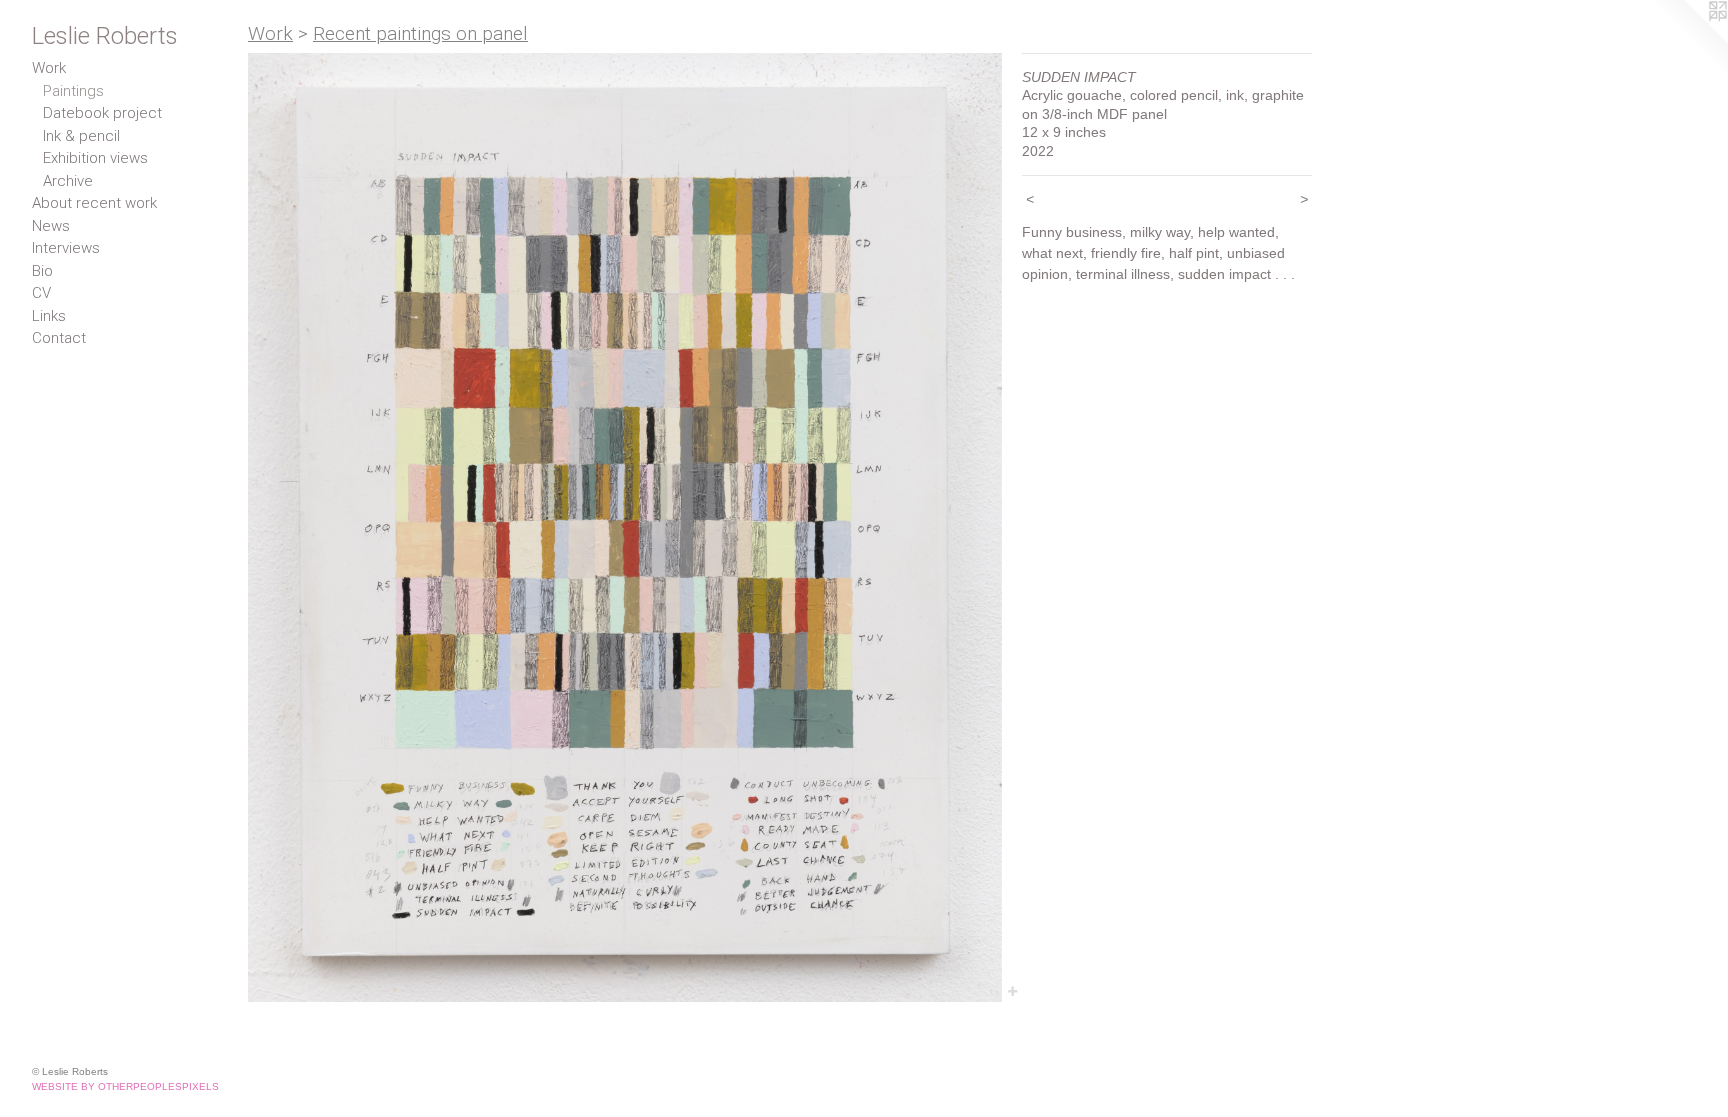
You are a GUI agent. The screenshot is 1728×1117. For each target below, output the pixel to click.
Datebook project (102, 113)
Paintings (73, 91)
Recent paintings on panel (420, 33)
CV (41, 293)
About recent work (94, 203)
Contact (59, 338)
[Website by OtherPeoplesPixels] (1688, 40)
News (51, 226)
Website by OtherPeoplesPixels (125, 1086)
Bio (42, 271)
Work (49, 68)
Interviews (66, 248)
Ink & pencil (81, 136)
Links (49, 316)
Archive (68, 181)
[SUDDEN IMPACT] (625, 527)
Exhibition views (95, 158)
